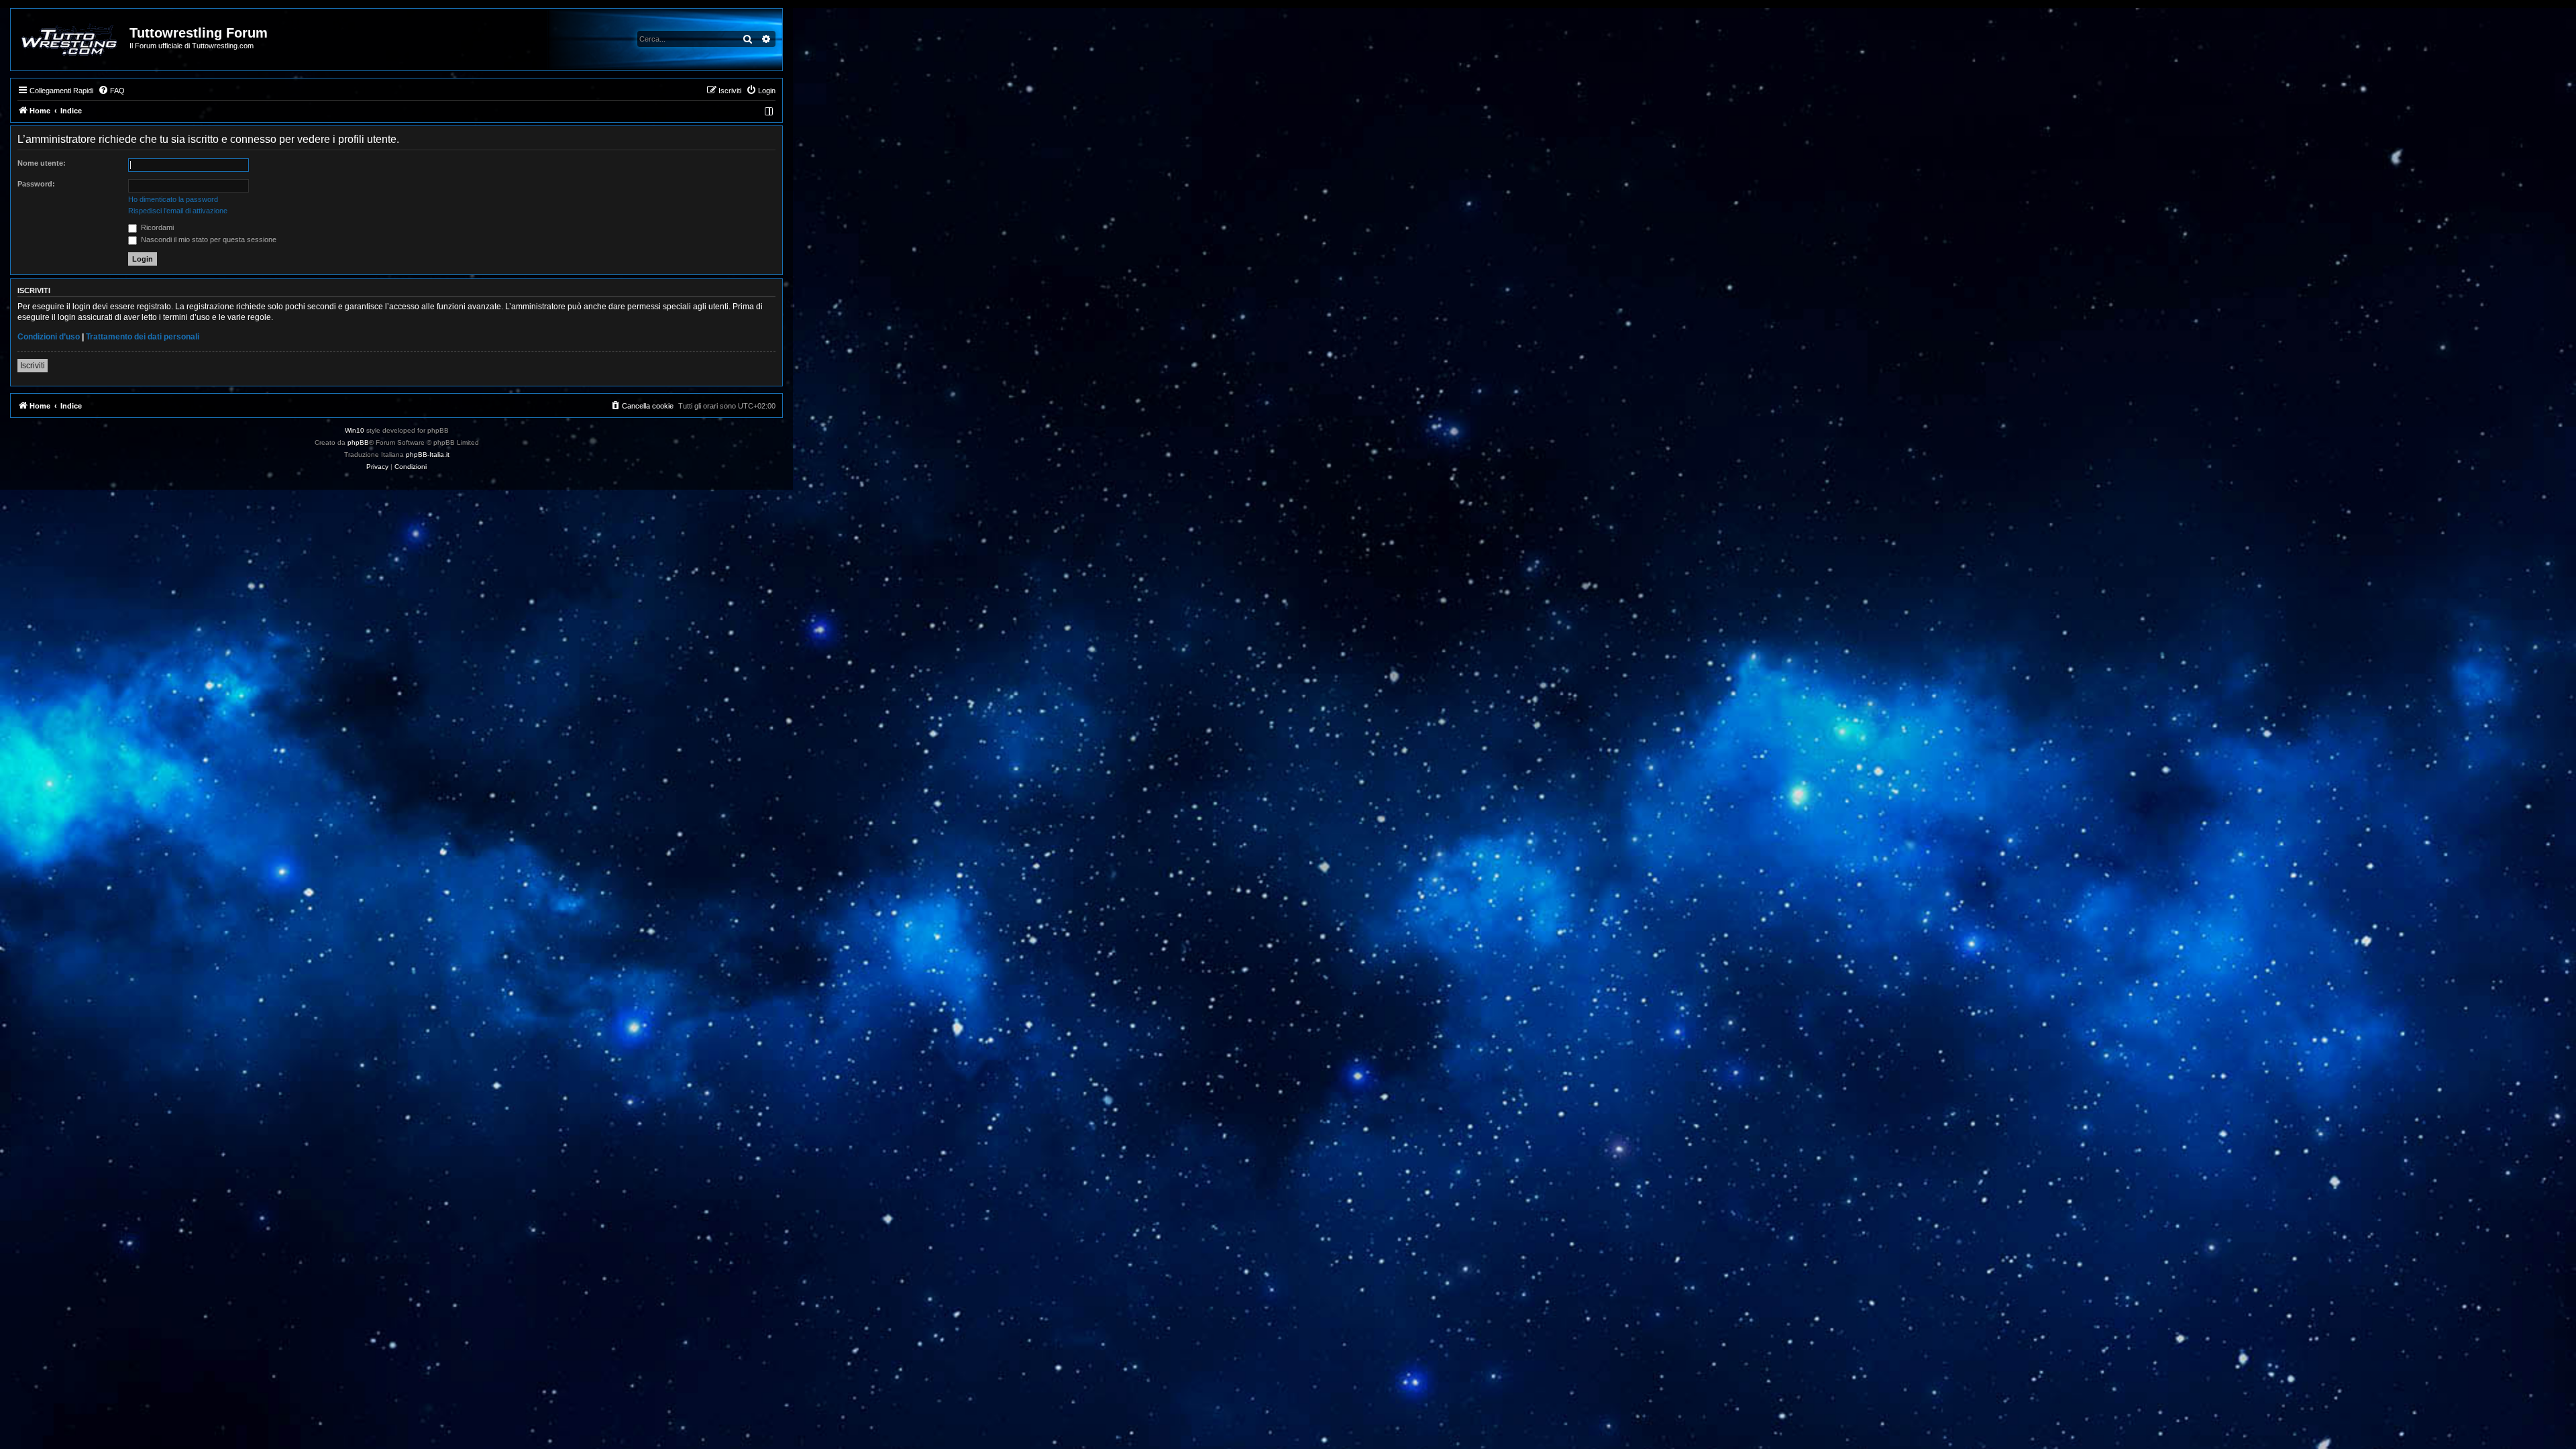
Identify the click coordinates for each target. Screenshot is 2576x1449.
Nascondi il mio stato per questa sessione (208, 239)
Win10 (355, 430)
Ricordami (156, 227)
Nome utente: (42, 163)
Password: (36, 184)
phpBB (358, 442)
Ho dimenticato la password (173, 199)
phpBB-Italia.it (428, 454)
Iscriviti (33, 366)
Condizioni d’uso (49, 337)
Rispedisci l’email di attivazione (178, 211)
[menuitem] (111, 91)
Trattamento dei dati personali (143, 337)
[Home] (71, 40)
